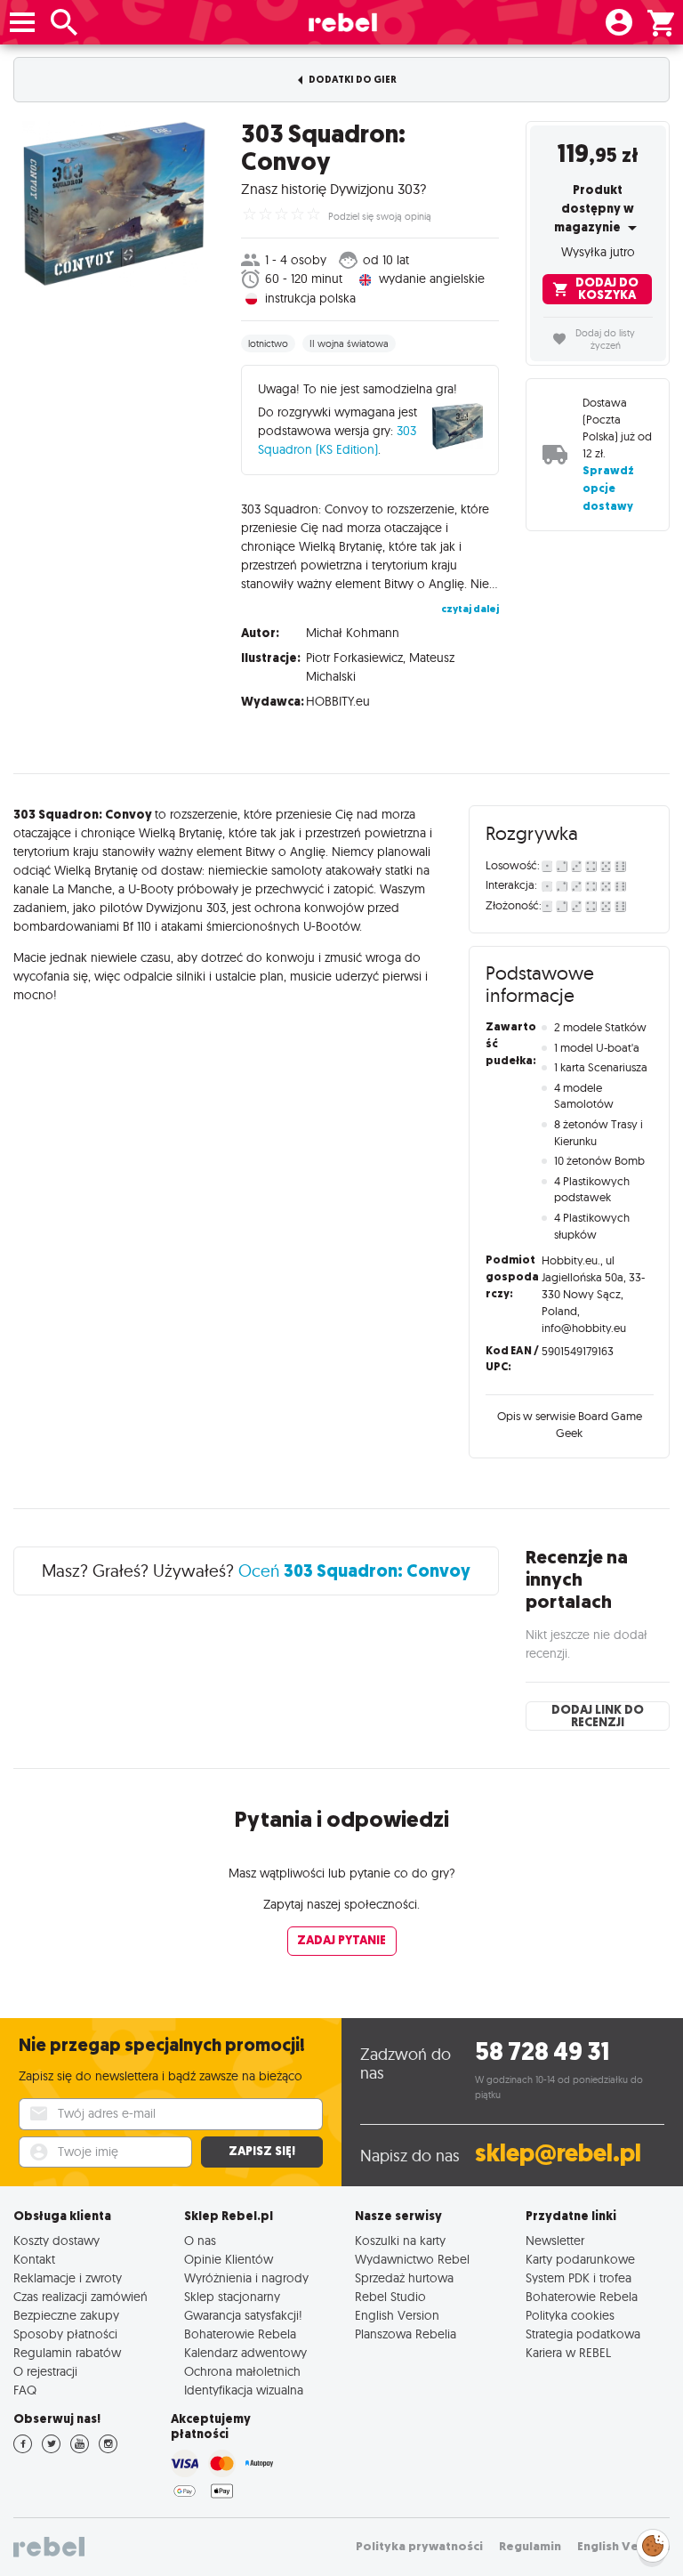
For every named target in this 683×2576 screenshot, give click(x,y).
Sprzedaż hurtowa (404, 2277)
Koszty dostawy (56, 2240)
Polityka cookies (570, 2315)
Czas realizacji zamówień (80, 2296)
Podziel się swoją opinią (380, 216)
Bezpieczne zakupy (66, 2315)
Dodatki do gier (352, 80)
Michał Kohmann (353, 633)
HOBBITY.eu (338, 701)
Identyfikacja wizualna (244, 2390)
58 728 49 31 (542, 2051)
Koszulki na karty (400, 2240)
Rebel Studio (390, 2296)
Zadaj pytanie (341, 1940)
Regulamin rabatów (67, 2352)
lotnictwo (268, 343)
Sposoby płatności (65, 2334)
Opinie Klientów (229, 2259)
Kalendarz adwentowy (245, 2352)
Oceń (354, 1571)
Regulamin (530, 2546)
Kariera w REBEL (568, 2352)
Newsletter (555, 2240)
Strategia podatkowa (583, 2334)
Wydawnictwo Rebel (412, 2259)
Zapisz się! (262, 2151)
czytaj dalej (470, 609)
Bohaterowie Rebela (240, 2334)
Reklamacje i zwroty (68, 2277)
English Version (397, 2315)
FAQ (25, 2390)
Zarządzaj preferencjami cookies (653, 2543)
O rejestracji (45, 2371)
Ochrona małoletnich (242, 2371)
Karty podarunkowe (580, 2259)
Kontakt (34, 2259)
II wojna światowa (349, 343)
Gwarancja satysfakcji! (243, 2315)
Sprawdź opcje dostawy (608, 488)
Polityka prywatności (419, 2546)
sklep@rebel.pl (558, 2153)
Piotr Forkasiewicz (354, 658)
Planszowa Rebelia (406, 2334)
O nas (200, 2240)
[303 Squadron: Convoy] (114, 204)
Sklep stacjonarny (232, 2296)
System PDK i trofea (579, 2277)
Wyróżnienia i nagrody (246, 2277)
